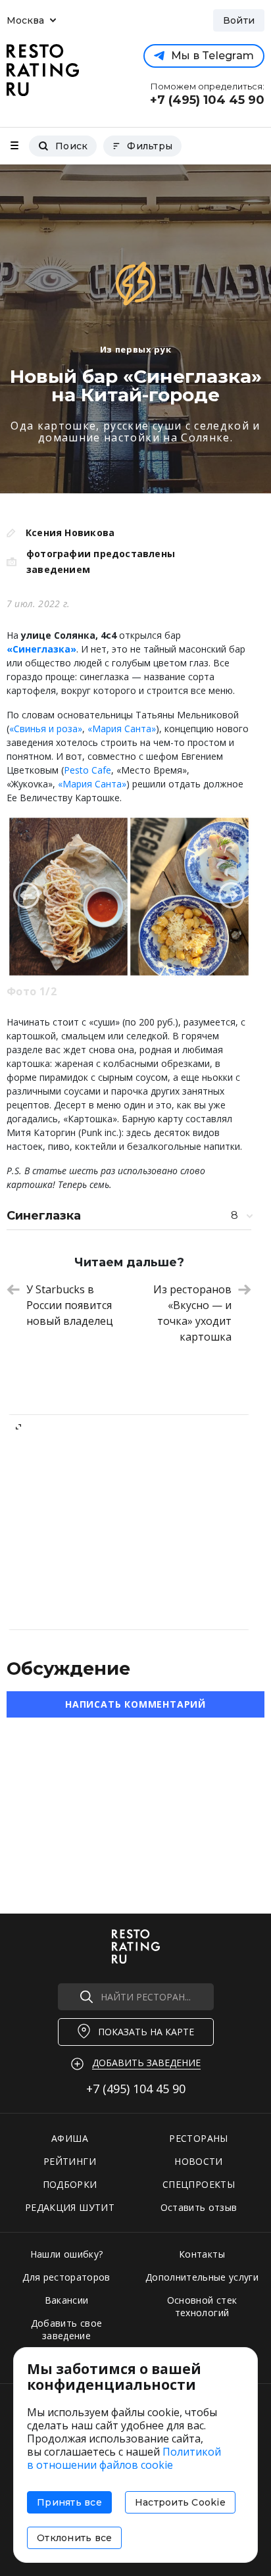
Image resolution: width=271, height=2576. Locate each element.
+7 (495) (136, 2089)
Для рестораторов (66, 2277)
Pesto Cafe (87, 770)
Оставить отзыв (199, 2207)
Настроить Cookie (180, 2502)
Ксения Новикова (70, 533)
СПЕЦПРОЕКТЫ (199, 2184)
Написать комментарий (135, 1704)
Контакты (202, 2254)
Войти (239, 20)
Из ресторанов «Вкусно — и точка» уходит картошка (192, 1313)
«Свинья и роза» (46, 729)
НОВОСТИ (198, 2161)
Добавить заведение (146, 2063)
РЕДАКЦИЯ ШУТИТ (70, 2207)
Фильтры (150, 146)
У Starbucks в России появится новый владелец (70, 1305)
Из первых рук (135, 349)
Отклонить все (74, 2538)
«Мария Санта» (122, 729)
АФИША (70, 2138)
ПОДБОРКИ (70, 2184)
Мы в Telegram (212, 56)
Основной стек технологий (202, 2306)
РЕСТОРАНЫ (198, 2138)
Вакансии (67, 2300)
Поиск (71, 146)
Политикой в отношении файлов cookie (124, 2458)
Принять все (69, 2502)
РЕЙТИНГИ (70, 2161)
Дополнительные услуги (202, 2277)
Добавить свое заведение (67, 2329)
